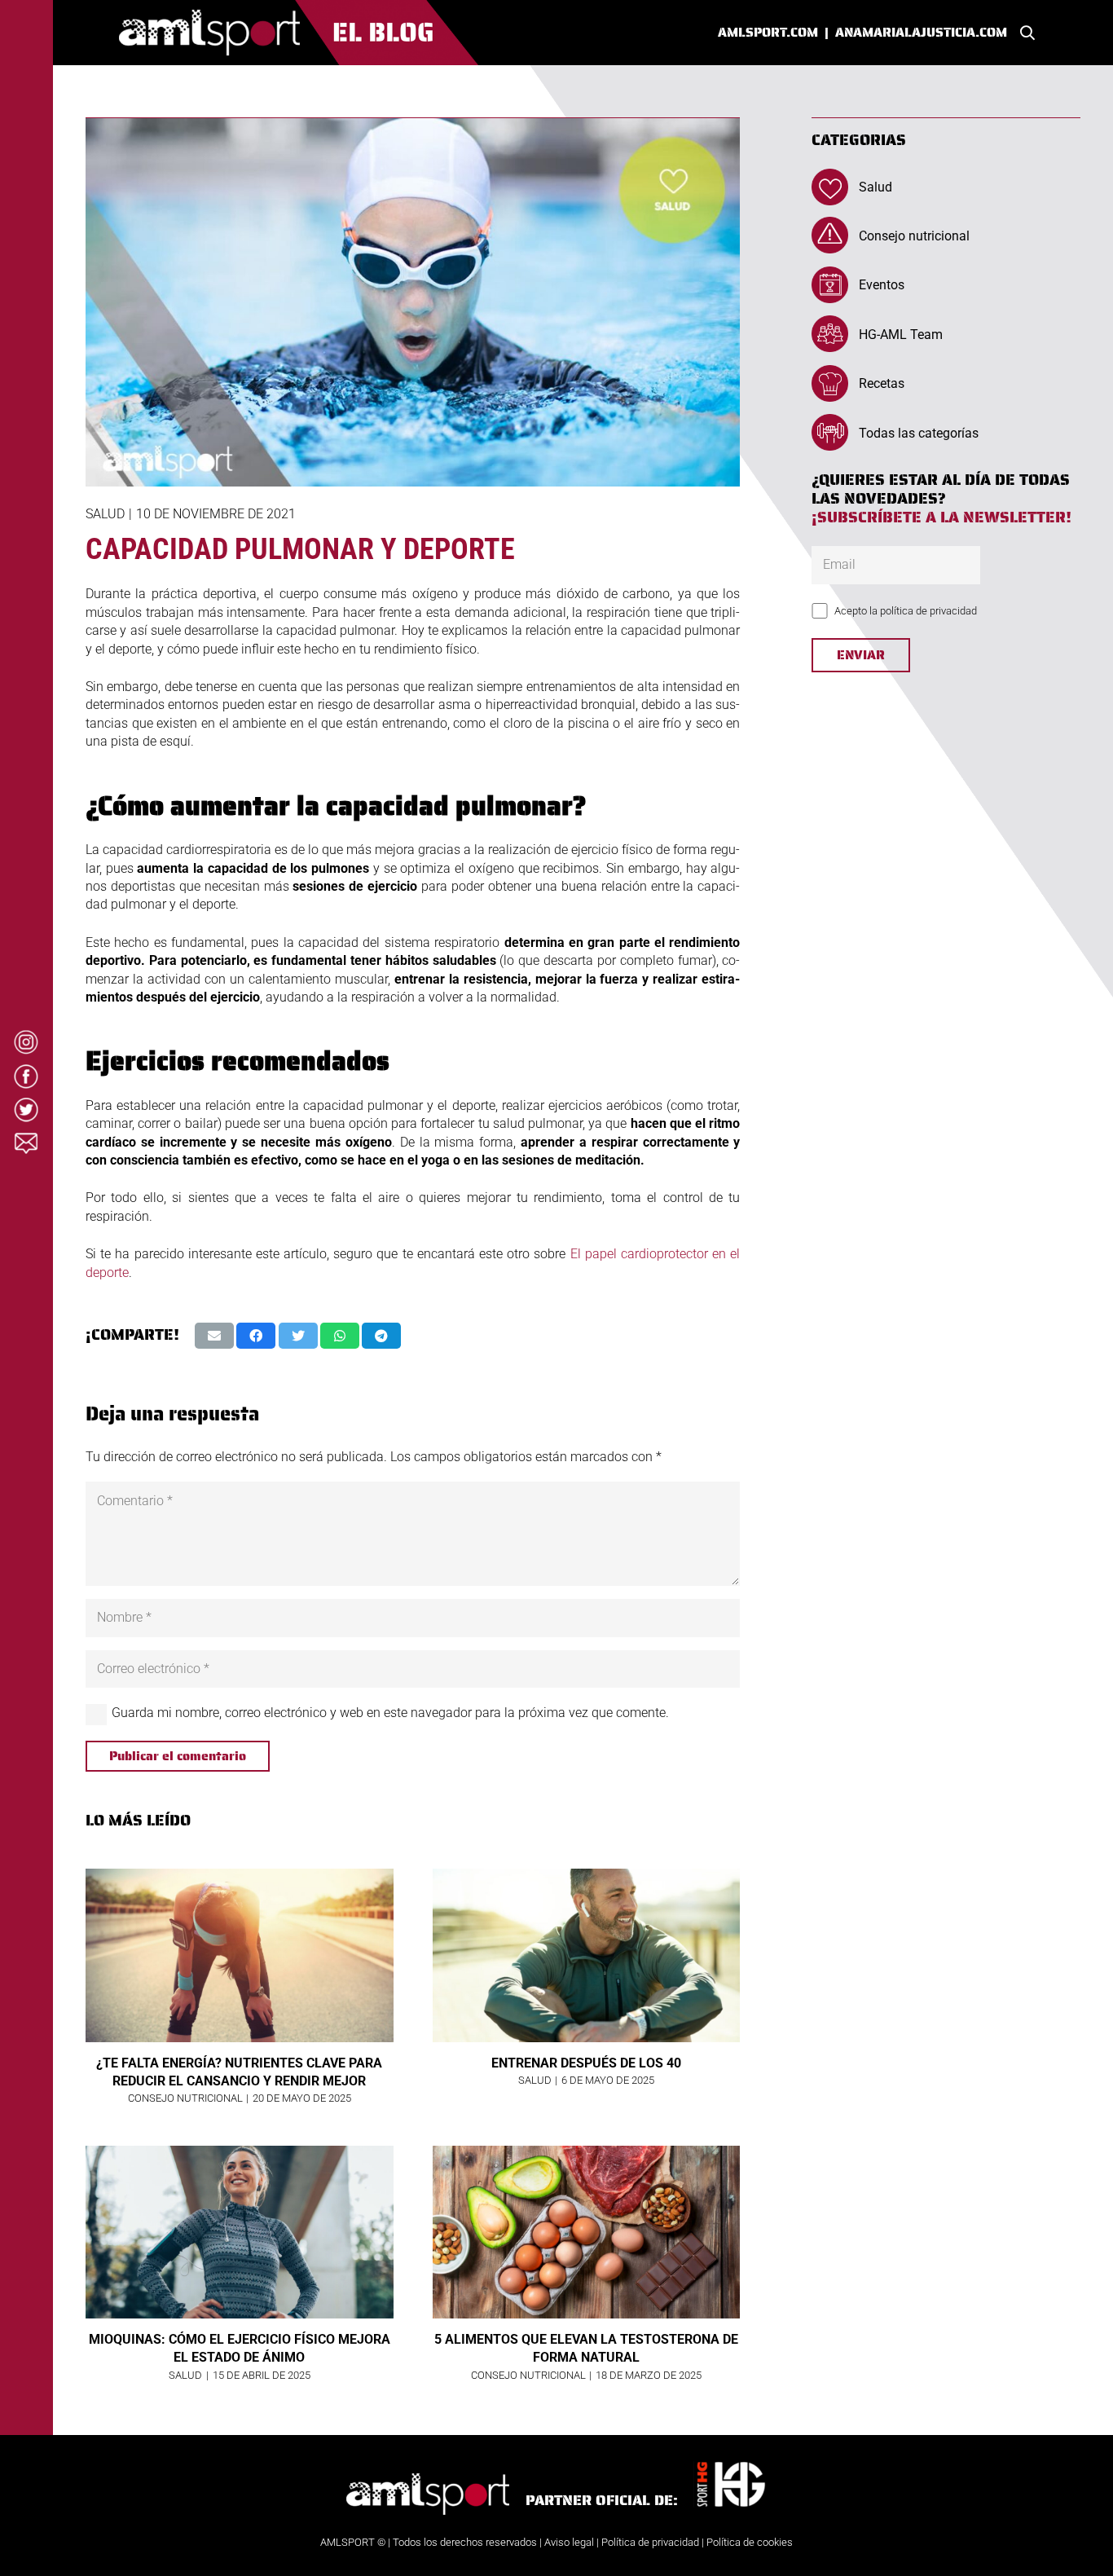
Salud (105, 514)
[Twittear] (298, 1336)
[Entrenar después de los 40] (587, 1955)
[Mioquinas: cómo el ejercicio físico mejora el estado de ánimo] (240, 2232)
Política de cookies (750, 2542)
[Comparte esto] (256, 1336)
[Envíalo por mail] (214, 1336)
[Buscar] (1027, 33)
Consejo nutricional (914, 236)
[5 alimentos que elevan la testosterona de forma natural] (587, 2232)
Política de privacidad (650, 2542)
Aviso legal (569, 2542)
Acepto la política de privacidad (906, 611)
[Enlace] (299, 33)
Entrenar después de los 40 (586, 2063)
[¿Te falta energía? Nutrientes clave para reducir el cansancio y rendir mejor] (240, 1955)
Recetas (882, 384)
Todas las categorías (919, 433)
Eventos (882, 286)
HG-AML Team (901, 335)
